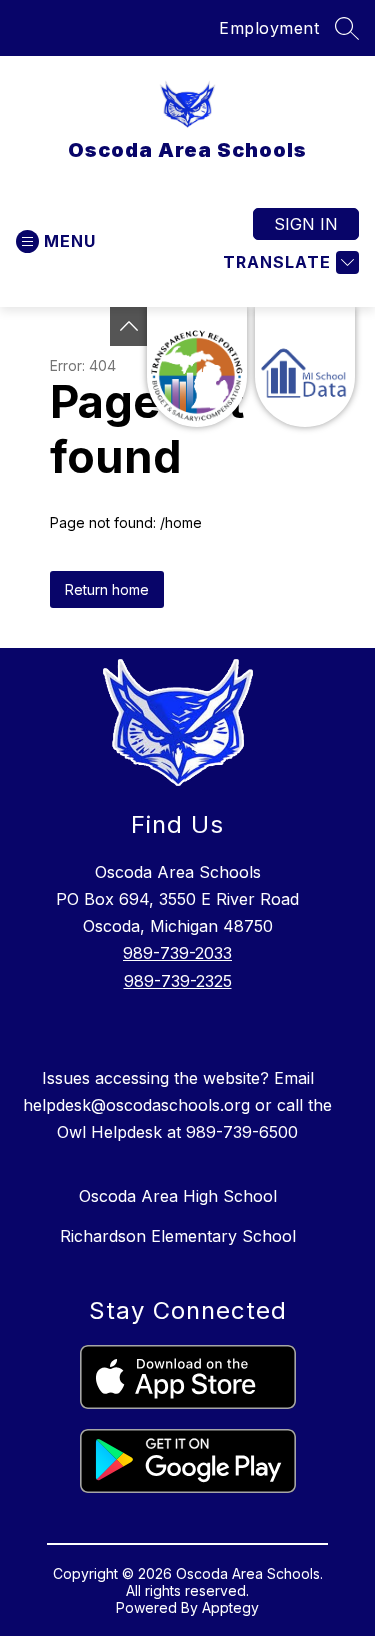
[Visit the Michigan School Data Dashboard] (305, 367)
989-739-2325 (178, 981)
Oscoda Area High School (178, 1196)
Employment (269, 28)
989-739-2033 (177, 953)
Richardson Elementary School (178, 1236)
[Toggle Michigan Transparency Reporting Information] (129, 326)
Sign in (306, 224)
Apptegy (230, 1607)
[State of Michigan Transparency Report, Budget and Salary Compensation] (197, 367)
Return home (107, 589)
